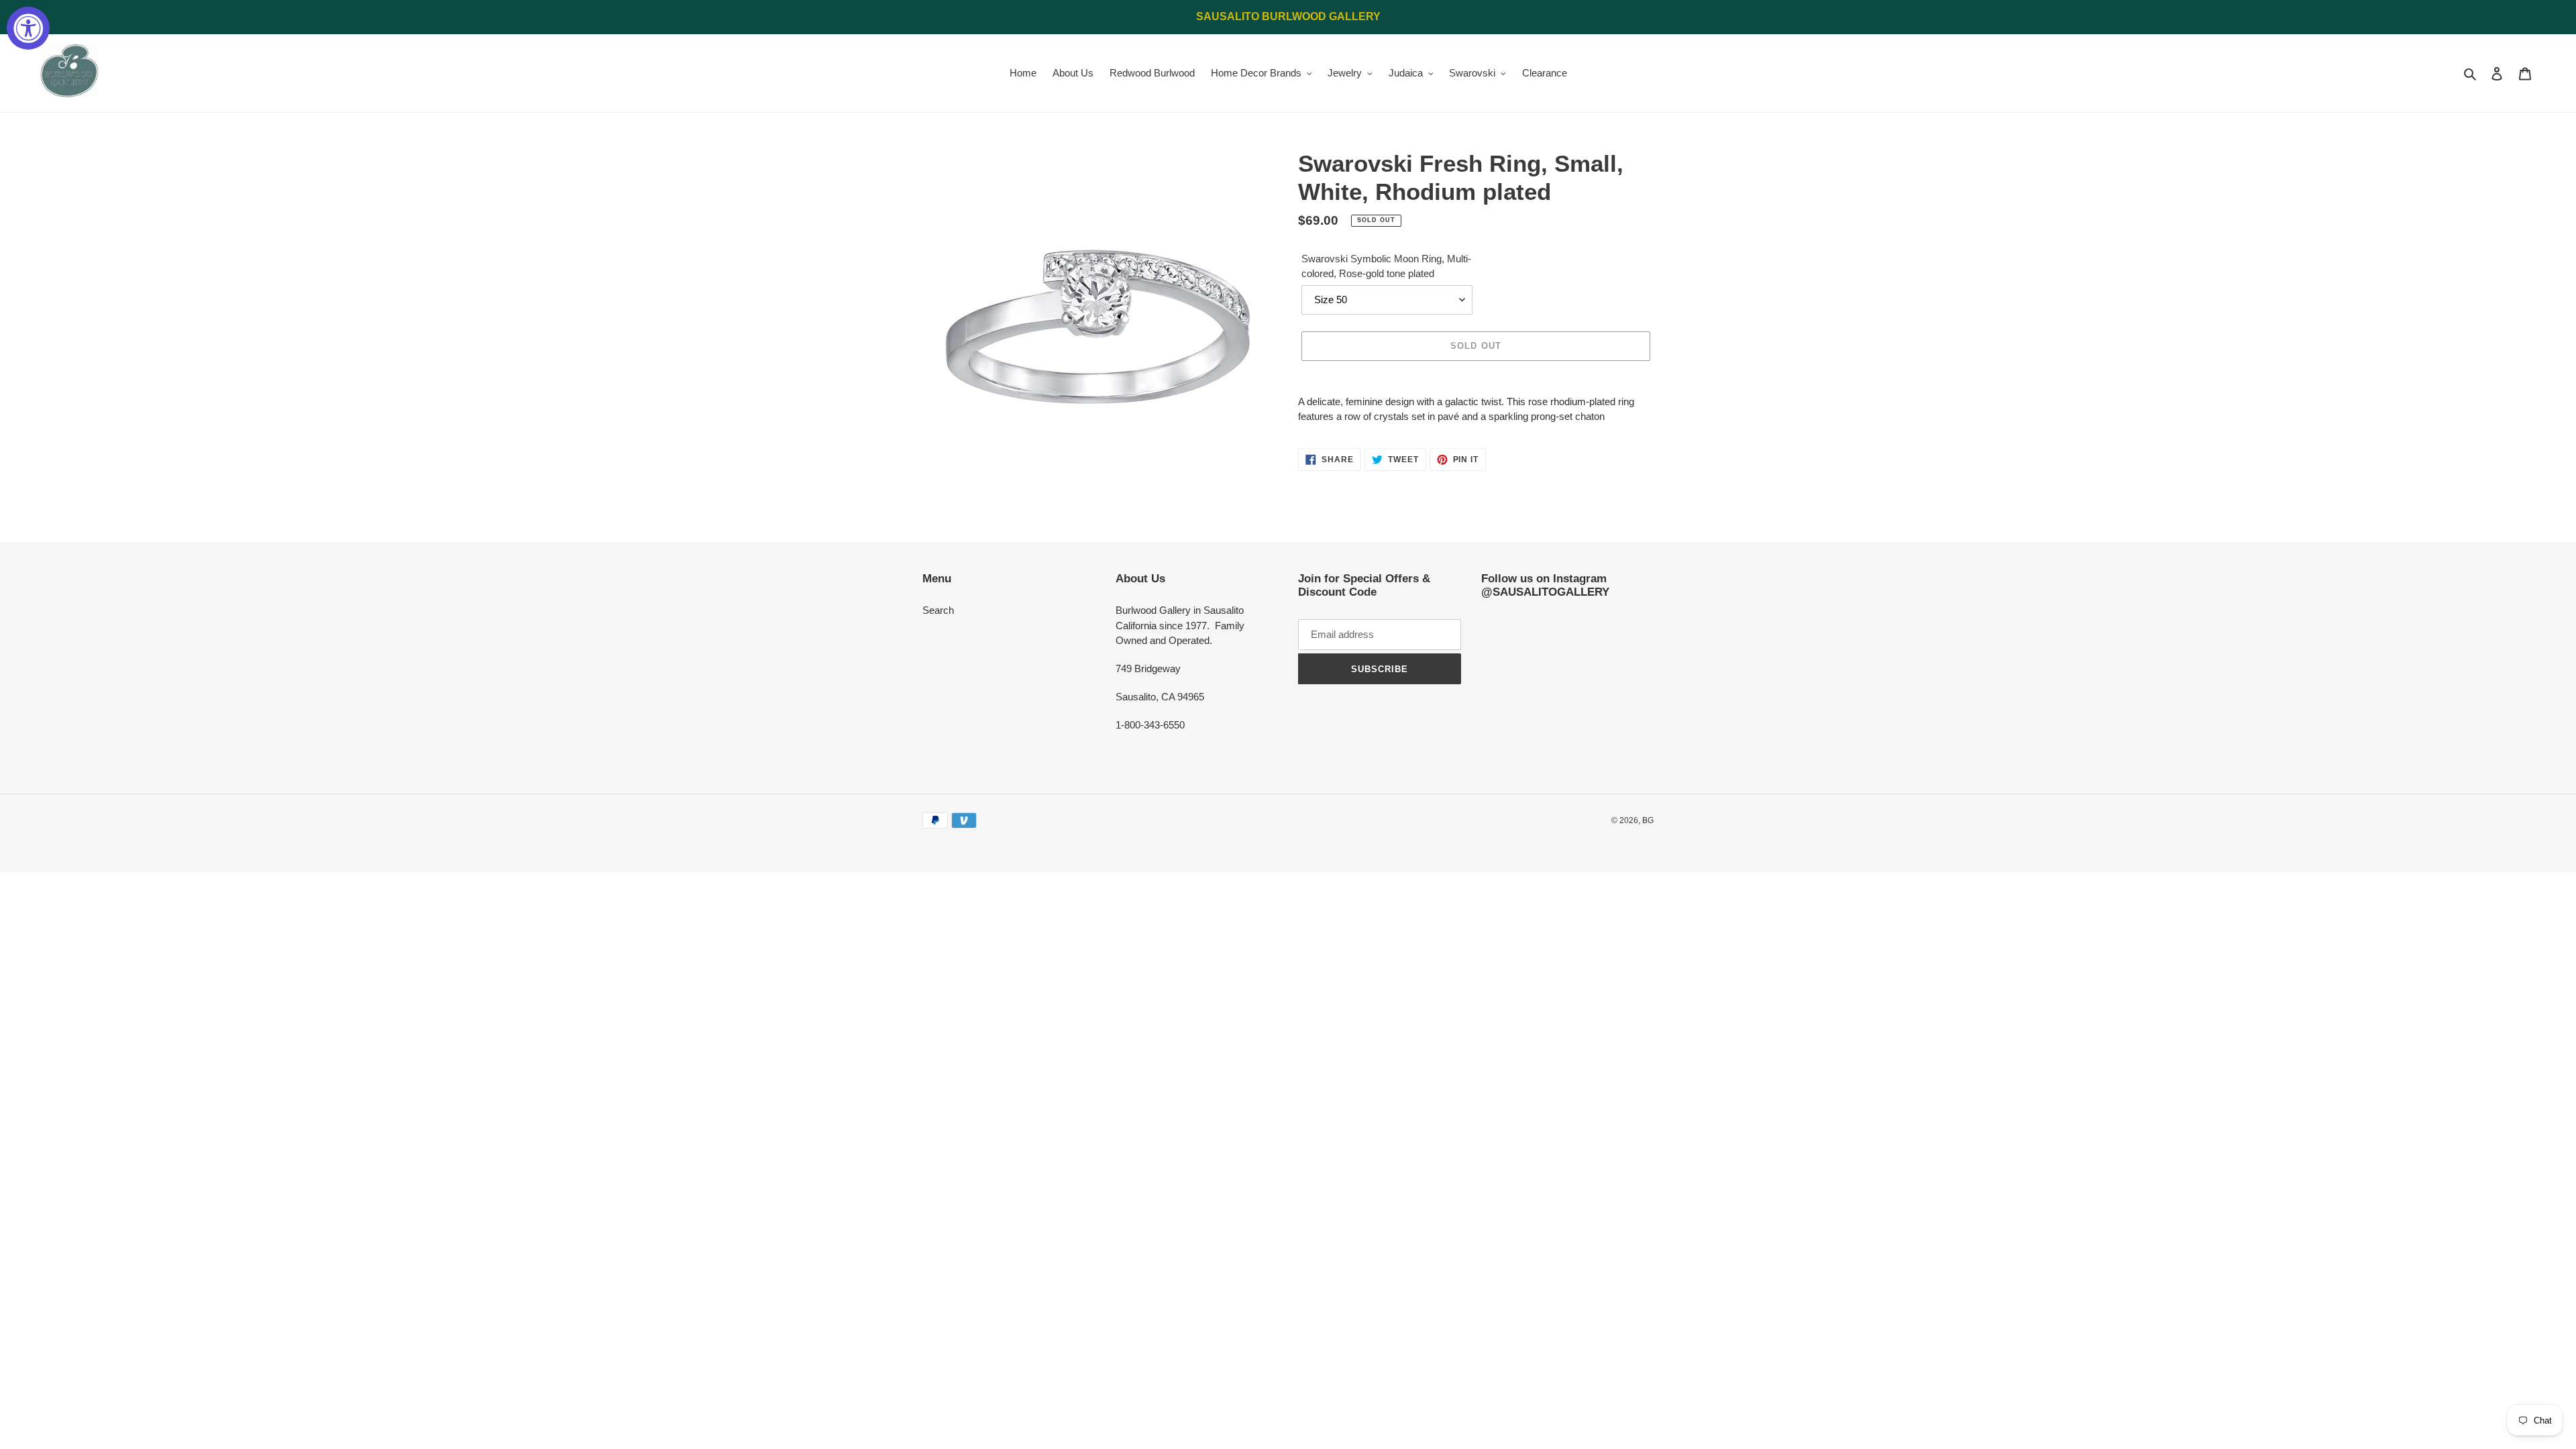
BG (1648, 820)
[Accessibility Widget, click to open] (28, 28)
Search (938, 610)
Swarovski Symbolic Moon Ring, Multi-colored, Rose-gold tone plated (1386, 266)
